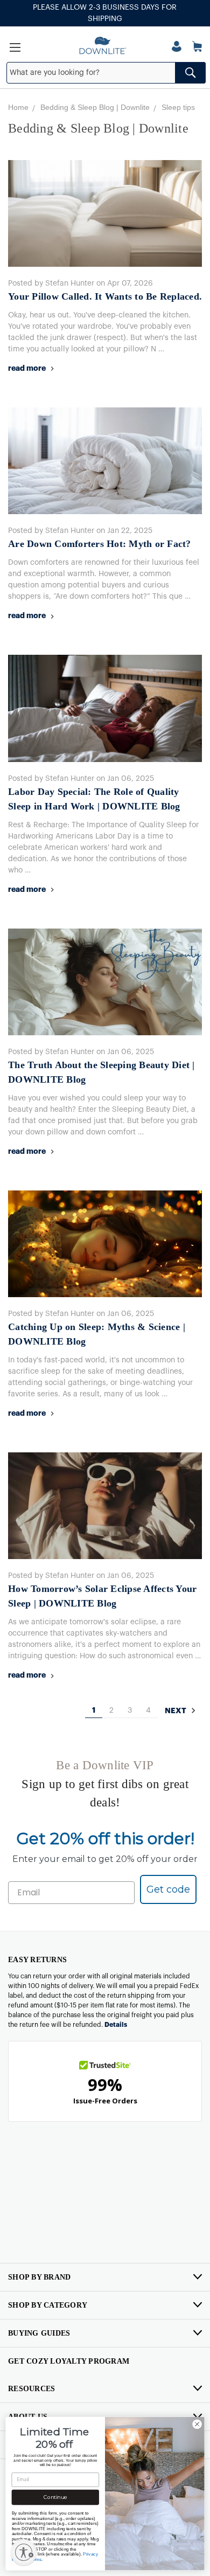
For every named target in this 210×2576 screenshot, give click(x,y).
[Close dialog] (197, 2424)
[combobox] (106, 73)
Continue (55, 2497)
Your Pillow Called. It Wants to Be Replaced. (105, 296)
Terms (36, 2559)
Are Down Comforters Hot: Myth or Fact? (100, 544)
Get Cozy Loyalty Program (69, 2361)
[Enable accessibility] (24, 2552)
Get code (168, 1889)
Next (176, 1711)
